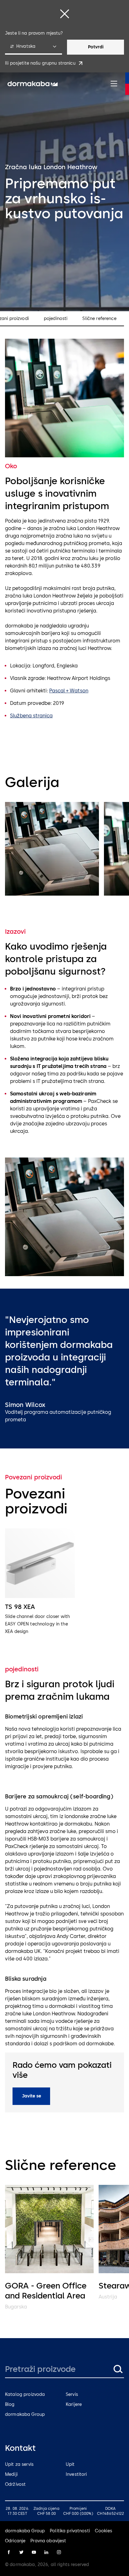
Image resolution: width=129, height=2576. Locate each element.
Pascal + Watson (69, 691)
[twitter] (21, 2552)
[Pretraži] (118, 2369)
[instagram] (59, 2552)
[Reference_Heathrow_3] (52, 849)
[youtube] (34, 2552)
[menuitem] (33, 84)
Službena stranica (31, 716)
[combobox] (34, 47)
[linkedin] (46, 2552)
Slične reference (99, 319)
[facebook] (9, 2552)
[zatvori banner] (64, 14)
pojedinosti (56, 319)
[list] (64, 850)
